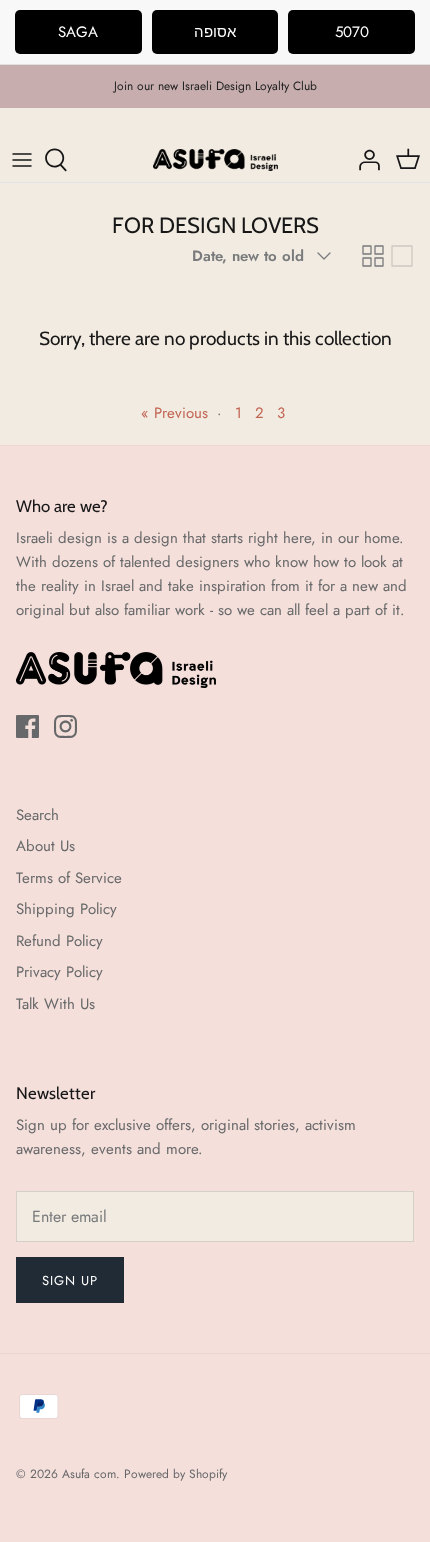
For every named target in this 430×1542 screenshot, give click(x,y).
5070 (352, 32)
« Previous (174, 413)
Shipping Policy (66, 909)
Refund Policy (59, 941)
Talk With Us (55, 1004)
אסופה (215, 32)
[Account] (364, 160)
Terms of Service (69, 878)
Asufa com (89, 1474)
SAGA (78, 32)
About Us (45, 846)
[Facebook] (27, 726)
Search (37, 815)
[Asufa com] (215, 160)
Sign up (70, 1280)
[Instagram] (65, 726)
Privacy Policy (59, 972)
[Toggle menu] (22, 160)
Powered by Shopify (175, 1474)
